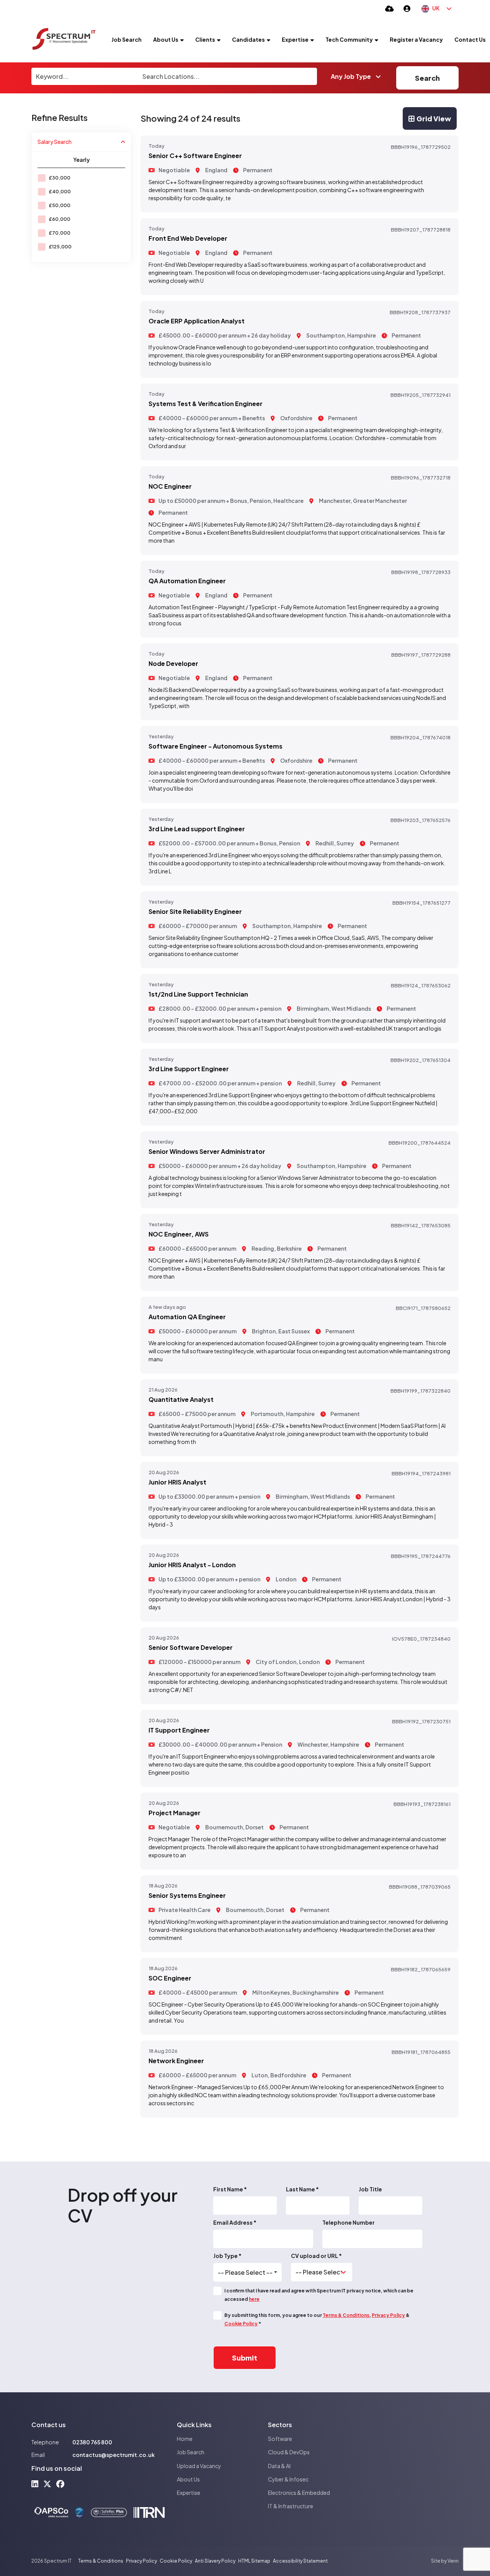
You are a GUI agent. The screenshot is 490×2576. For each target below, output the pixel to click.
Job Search (127, 39)
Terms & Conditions (346, 2315)
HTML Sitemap (254, 2561)
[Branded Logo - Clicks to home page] (64, 39)
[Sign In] (407, 8)
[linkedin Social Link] (35, 2484)
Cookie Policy (241, 2324)
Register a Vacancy (416, 39)
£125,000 (60, 247)
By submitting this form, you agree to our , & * (317, 2319)
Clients (205, 39)
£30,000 (60, 178)
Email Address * (235, 2222)
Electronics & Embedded (299, 2493)
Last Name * (302, 2189)
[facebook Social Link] (60, 2484)
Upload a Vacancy (199, 2466)
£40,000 (60, 192)
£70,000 (60, 233)
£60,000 (60, 219)
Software (280, 2439)
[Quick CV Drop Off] (390, 8)
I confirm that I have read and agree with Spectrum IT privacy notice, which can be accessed (319, 2295)
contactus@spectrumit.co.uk (114, 2455)
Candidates (248, 39)
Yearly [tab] (82, 160)
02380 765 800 (92, 2442)
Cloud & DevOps (289, 2452)
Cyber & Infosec (288, 2479)
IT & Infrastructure (291, 2506)
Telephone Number (349, 2222)
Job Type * (227, 2256)
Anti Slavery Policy (215, 2561)
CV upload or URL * (316, 2256)
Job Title (370, 2189)
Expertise (295, 39)
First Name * (230, 2189)
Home (185, 2439)
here (254, 2299)
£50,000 (60, 205)
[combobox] (247, 2273)
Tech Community (349, 39)
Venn (453, 2561)
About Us (166, 39)
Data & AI (279, 2466)
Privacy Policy (388, 2315)
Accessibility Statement (300, 2561)
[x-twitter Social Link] (47, 2484)
